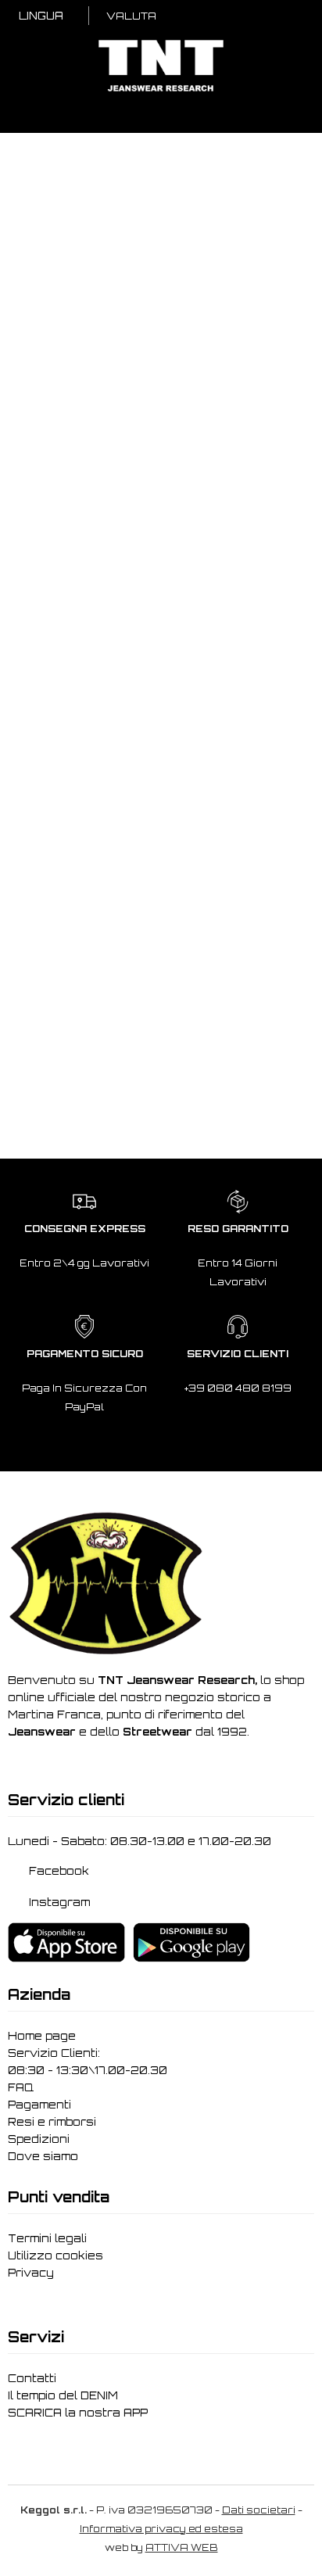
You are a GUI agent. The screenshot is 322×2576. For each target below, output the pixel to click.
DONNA (49, 278)
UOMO (122, 278)
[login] (224, 17)
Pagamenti (39, 2106)
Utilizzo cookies (55, 2257)
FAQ (21, 2089)
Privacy (31, 2274)
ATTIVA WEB (182, 2549)
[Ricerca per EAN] (295, 17)
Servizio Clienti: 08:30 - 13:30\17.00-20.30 (88, 2063)
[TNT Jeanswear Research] (161, 91)
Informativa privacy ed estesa (161, 2530)
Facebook (61, 1872)
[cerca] (201, 17)
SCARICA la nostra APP (78, 2414)
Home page (42, 2037)
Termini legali (47, 2240)
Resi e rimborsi (52, 2123)
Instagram (61, 1904)
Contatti (32, 2380)
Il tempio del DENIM (63, 2397)
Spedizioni (39, 2141)
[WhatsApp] (284, 2549)
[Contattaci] (246, 17)
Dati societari (259, 2512)
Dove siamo (43, 2158)
